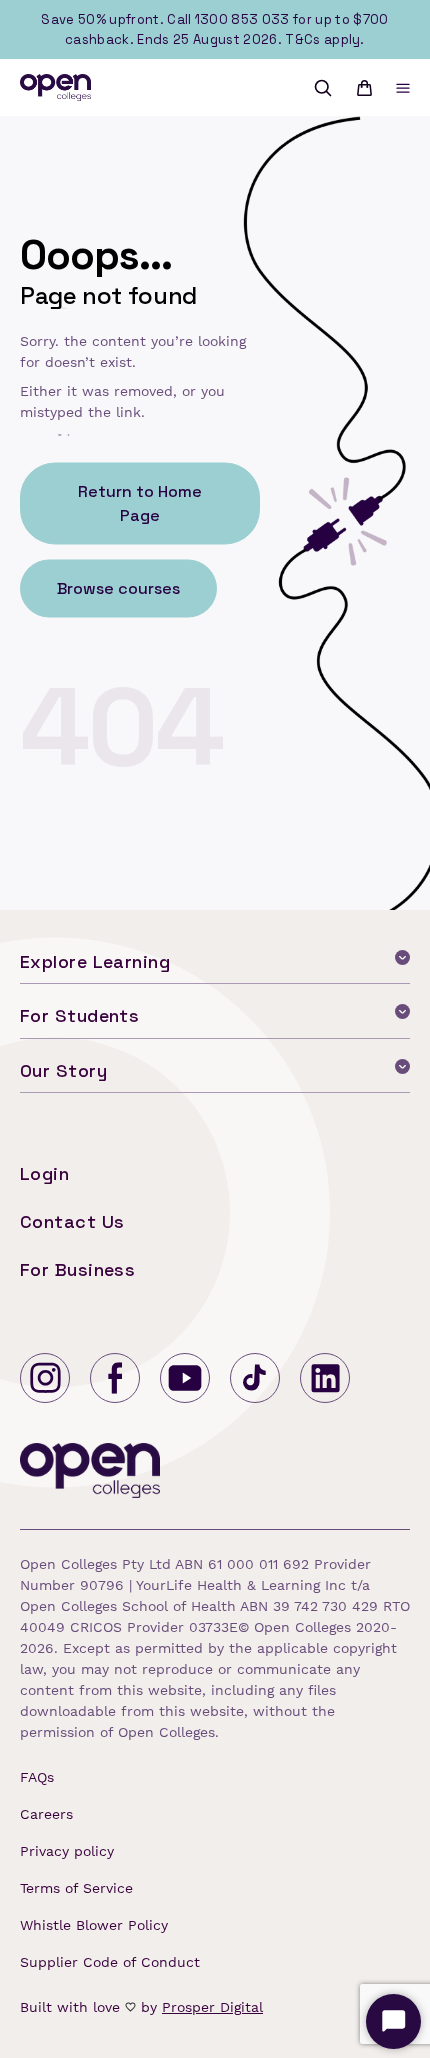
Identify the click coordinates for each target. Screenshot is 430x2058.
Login (44, 1173)
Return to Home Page (140, 502)
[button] (403, 88)
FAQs (37, 1777)
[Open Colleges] (91, 1474)
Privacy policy (67, 1851)
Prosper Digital (212, 2007)
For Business (77, 1269)
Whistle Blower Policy (94, 1925)
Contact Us (72, 1221)
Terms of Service (76, 1888)
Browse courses (118, 587)
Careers (46, 1814)
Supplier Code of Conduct (110, 1962)
